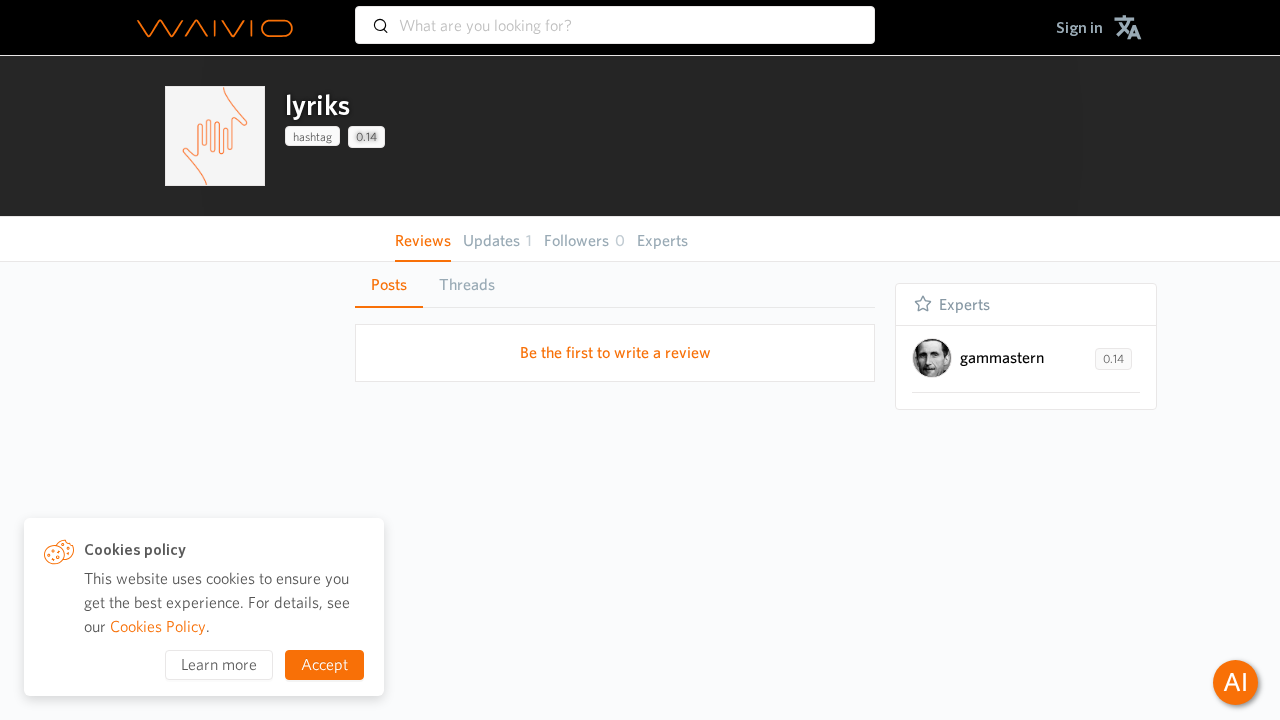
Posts (389, 284)
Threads (467, 284)
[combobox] (615, 16)
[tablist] (615, 284)
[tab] (389, 285)
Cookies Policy (158, 626)
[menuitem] (1079, 27)
